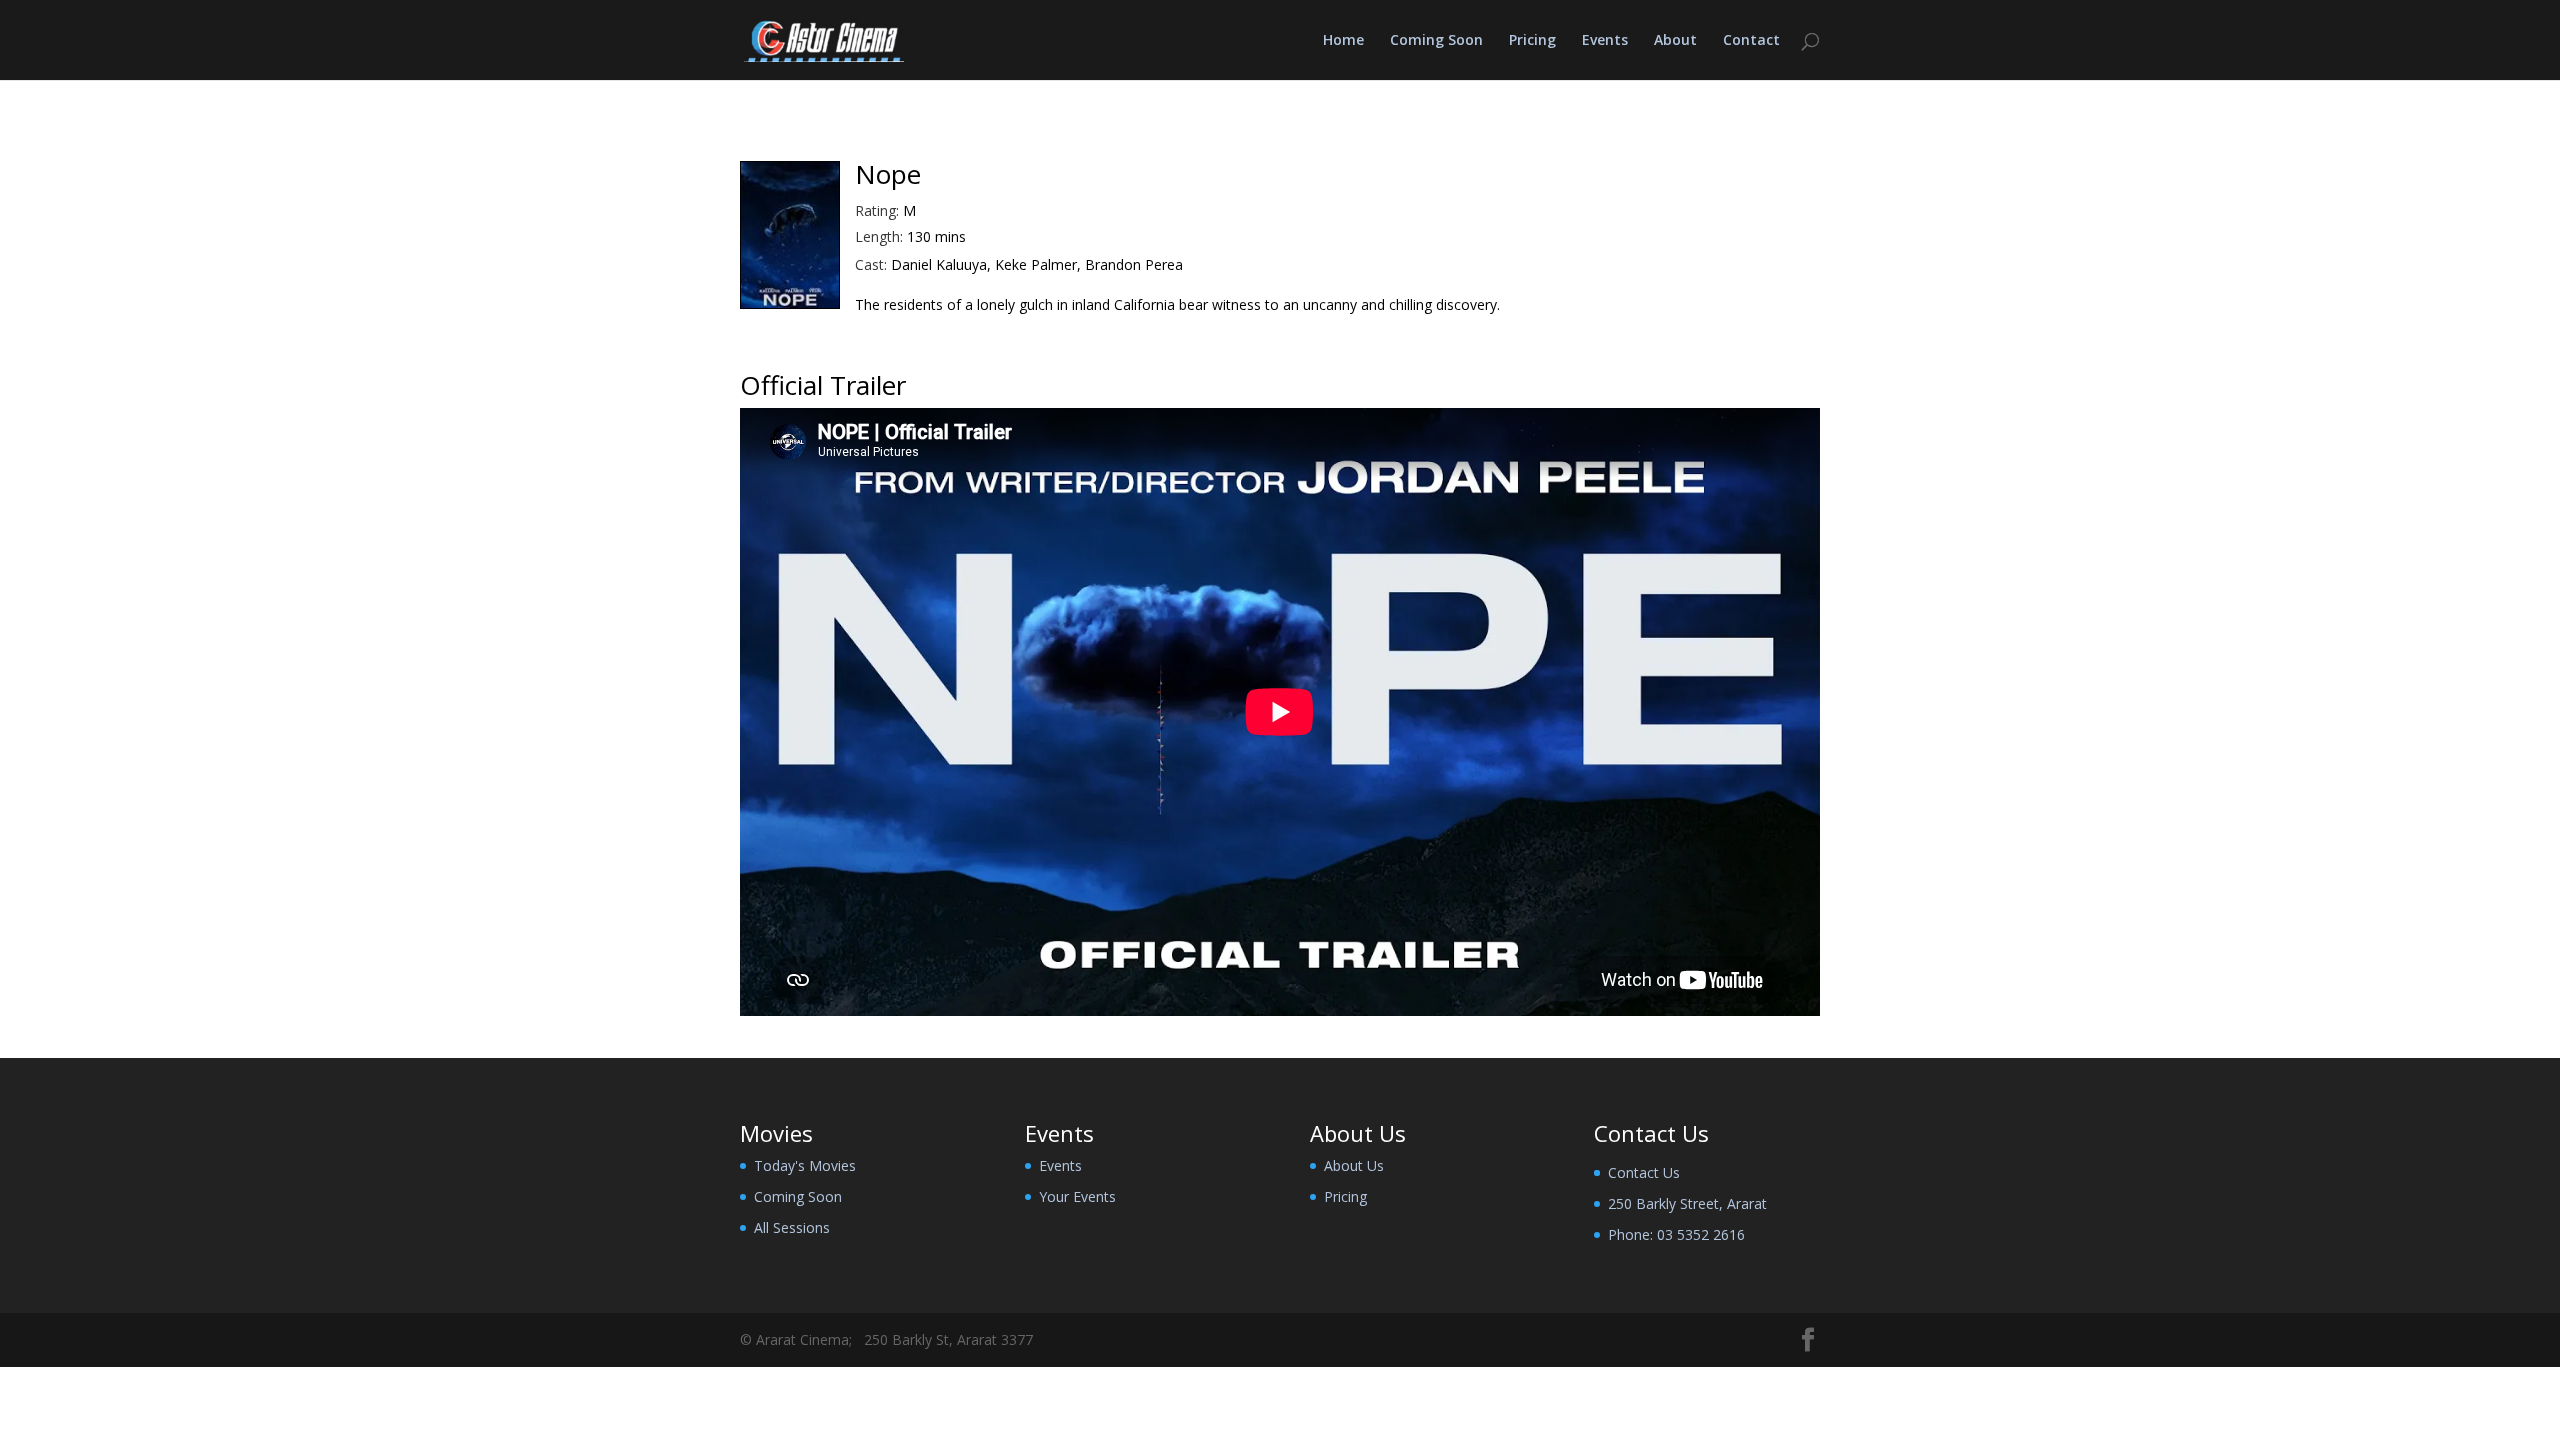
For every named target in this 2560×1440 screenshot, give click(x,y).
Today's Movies (805, 1165)
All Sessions (792, 1227)
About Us (1354, 1165)
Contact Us (1644, 1172)
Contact (1751, 41)
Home (1343, 41)
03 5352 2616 (1701, 1234)
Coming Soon (1436, 41)
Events (1605, 41)
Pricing (1532, 41)
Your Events (1077, 1196)
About (1675, 41)
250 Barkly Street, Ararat (1687, 1203)
